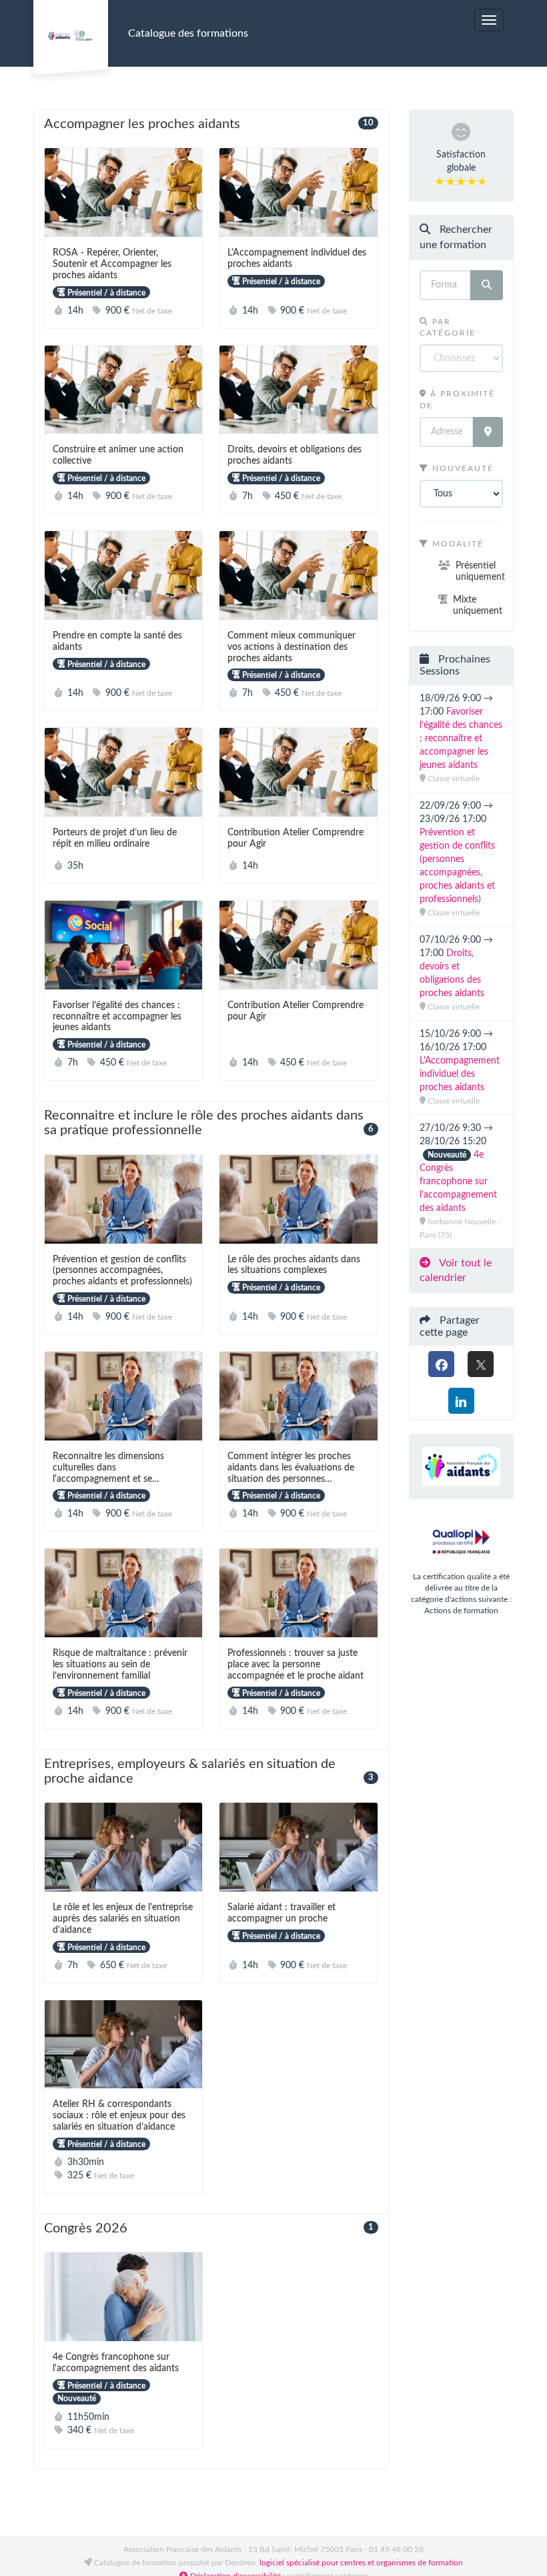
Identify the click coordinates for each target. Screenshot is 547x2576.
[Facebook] (441, 1364)
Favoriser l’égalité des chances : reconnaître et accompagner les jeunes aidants (461, 739)
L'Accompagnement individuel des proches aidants (460, 1074)
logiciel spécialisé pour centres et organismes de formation (361, 2563)
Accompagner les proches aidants (211, 124)
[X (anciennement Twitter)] (481, 1364)
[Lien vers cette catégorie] (256, 125)
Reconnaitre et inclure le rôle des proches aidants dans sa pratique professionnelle (211, 1123)
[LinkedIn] (461, 1401)
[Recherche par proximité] (488, 432)
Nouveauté (461, 468)
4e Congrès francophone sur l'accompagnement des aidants (458, 1182)
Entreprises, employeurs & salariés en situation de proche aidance (211, 1772)
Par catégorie (448, 327)
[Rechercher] (487, 285)
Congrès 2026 (211, 2228)
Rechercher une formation (456, 237)
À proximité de (457, 399)
